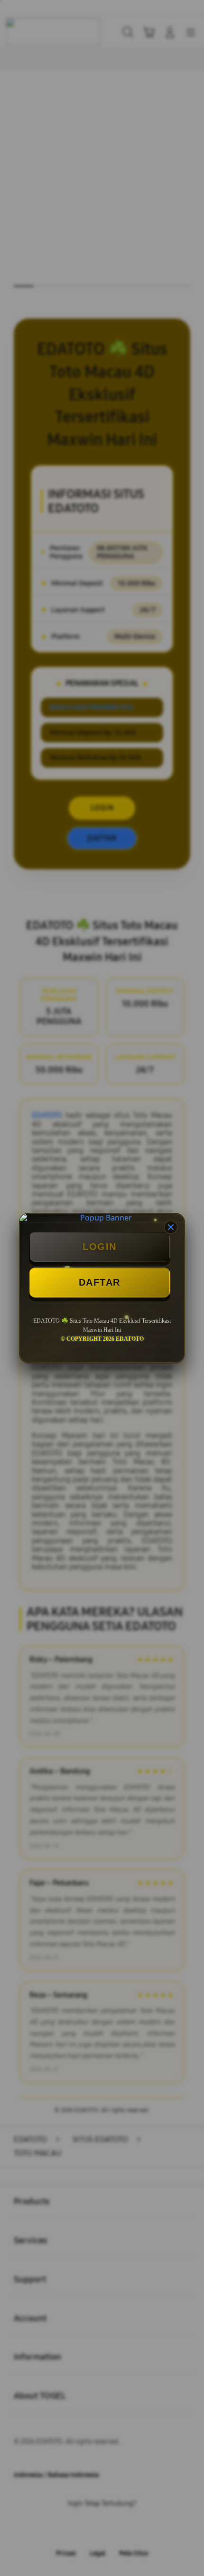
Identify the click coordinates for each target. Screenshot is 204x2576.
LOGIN (100, 1247)
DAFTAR (100, 1282)
